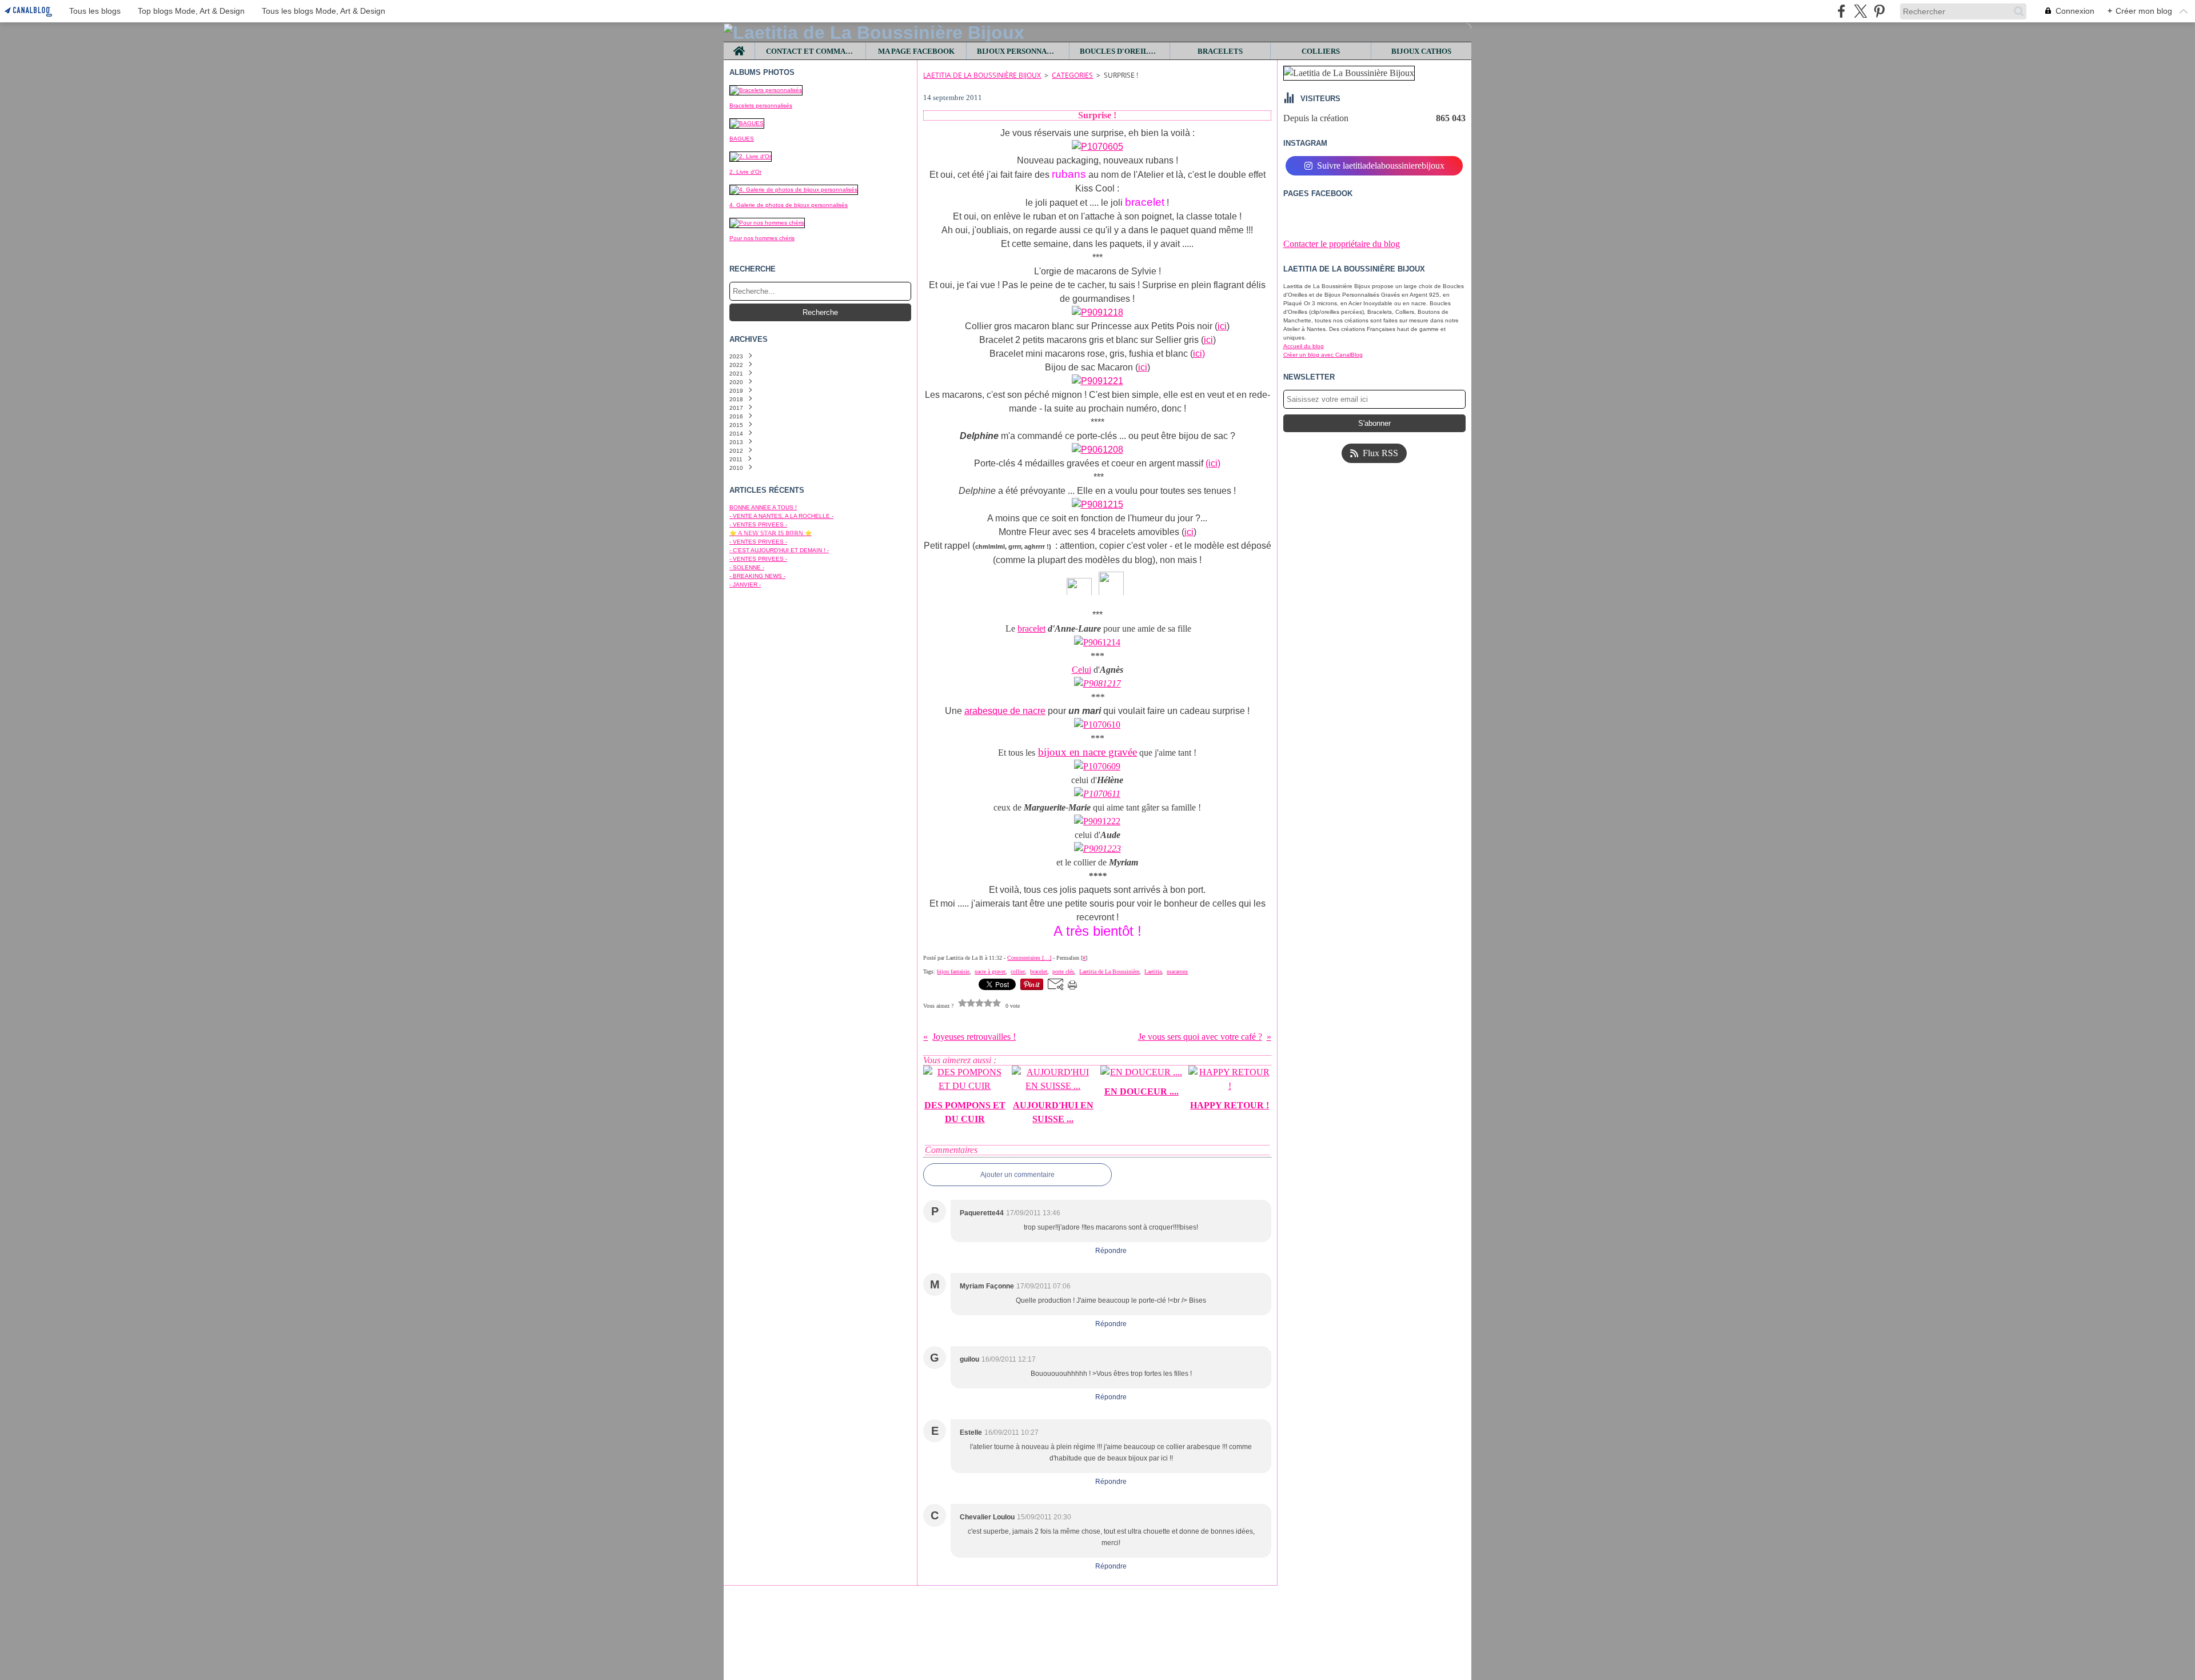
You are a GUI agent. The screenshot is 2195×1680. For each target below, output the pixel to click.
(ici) (1213, 463)
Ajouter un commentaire (1017, 1175)
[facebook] (1841, 11)
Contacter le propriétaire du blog (1342, 244)
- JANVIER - (745, 584)
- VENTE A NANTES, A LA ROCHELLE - (781, 516)
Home (739, 46)
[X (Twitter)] (1860, 11)
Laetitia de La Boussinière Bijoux (982, 75)
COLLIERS (1321, 51)
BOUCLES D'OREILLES (1120, 51)
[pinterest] (1879, 11)
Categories (1072, 75)
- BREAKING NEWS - (757, 576)
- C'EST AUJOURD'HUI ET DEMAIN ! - (779, 550)
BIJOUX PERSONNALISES (1018, 51)
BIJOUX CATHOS (1421, 51)
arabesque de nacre (1005, 711)
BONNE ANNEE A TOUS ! (763, 507)
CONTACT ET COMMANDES (811, 51)
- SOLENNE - (747, 567)
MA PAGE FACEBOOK (916, 51)
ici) (1199, 354)
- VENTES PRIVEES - (758, 524)
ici (1222, 326)
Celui (1081, 670)
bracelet (1031, 628)
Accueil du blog (1304, 346)
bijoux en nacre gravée (1087, 752)
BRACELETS (1220, 51)
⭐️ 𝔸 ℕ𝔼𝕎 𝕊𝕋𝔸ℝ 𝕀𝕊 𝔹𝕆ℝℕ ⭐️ (771, 533)
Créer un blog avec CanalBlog (1323, 355)
